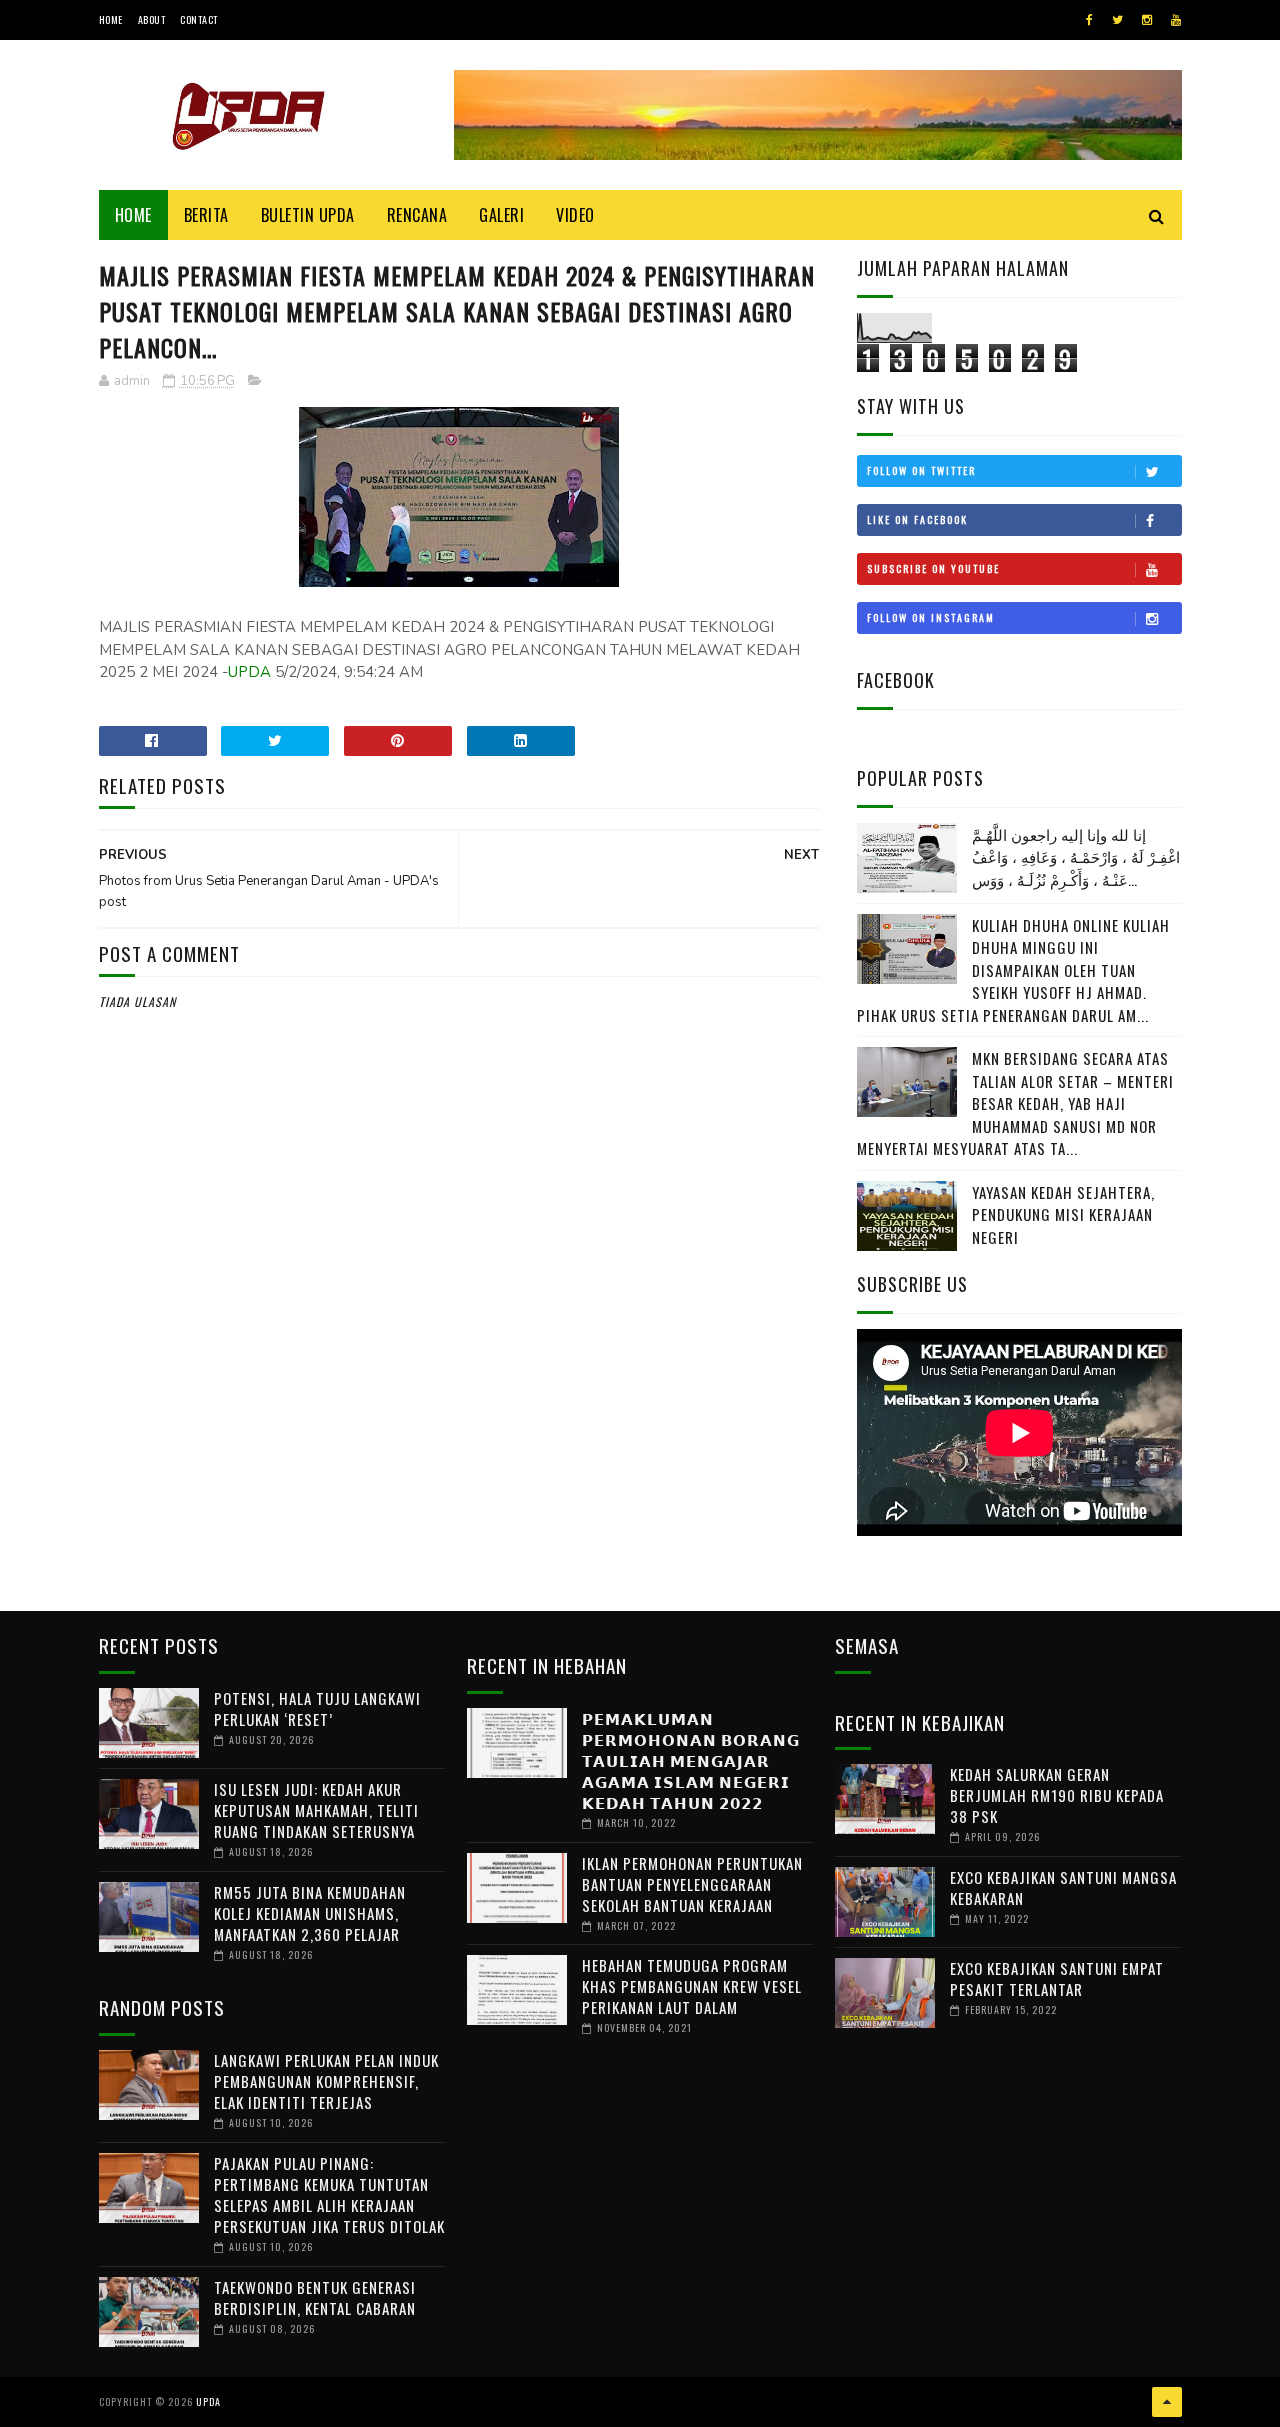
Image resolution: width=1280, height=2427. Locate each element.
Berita (206, 215)
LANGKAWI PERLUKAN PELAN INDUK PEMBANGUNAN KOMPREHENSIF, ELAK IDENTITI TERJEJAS (326, 2081)
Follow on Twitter (921, 470)
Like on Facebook (917, 519)
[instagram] (1147, 20)
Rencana (417, 215)
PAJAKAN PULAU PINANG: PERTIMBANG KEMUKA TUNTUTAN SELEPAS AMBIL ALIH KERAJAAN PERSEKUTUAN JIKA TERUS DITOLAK (329, 2194)
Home (111, 19)
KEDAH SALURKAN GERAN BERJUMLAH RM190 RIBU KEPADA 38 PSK (1057, 1795)
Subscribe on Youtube (933, 568)
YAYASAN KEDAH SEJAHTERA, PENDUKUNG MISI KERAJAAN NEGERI (1063, 1214)
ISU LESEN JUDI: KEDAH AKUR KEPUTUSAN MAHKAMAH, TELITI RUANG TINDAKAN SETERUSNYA (316, 1810)
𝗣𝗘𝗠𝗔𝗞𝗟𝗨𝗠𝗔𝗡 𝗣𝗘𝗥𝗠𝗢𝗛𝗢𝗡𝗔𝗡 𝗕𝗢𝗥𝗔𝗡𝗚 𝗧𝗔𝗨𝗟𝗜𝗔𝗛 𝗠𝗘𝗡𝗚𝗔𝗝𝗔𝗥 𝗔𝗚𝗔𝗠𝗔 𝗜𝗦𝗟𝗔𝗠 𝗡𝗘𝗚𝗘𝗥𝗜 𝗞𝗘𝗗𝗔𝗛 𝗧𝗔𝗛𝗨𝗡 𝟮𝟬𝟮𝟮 (691, 1760)
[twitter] (1117, 20)
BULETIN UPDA (308, 215)
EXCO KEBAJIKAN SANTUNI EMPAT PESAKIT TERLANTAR (1057, 1978)
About (152, 19)
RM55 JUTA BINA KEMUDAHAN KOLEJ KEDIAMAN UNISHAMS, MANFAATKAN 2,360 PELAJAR (310, 1913)
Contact (199, 19)
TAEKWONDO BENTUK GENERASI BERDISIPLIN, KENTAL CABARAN (315, 2297)
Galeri (501, 215)
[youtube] (1176, 20)
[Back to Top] (1167, 2402)
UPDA (249, 672)
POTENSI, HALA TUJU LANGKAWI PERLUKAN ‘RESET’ (317, 1708)
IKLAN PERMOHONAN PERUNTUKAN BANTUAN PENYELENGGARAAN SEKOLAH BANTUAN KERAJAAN (692, 1884)
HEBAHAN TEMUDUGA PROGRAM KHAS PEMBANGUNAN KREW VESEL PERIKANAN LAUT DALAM (692, 1986)
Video (575, 215)
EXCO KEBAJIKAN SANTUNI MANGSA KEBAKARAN (1063, 1887)
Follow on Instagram (931, 617)
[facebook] (1089, 20)
